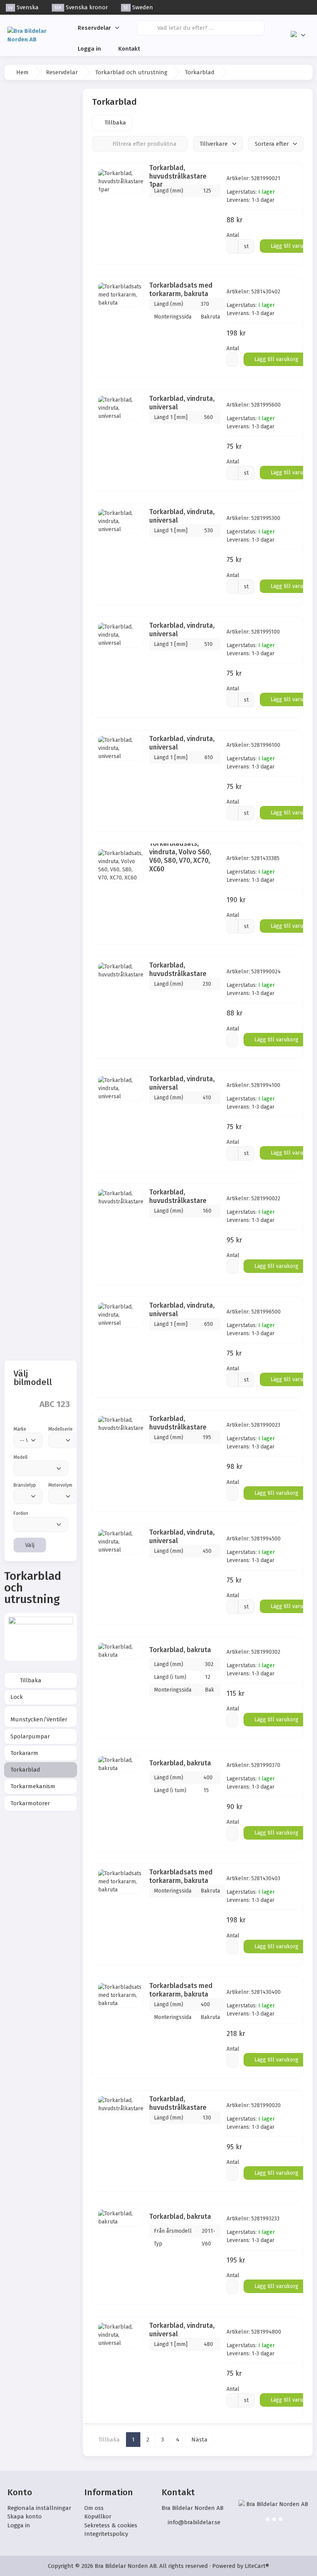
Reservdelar (94, 28)
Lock (17, 1697)
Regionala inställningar (39, 2508)
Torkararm (24, 1753)
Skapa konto (25, 2516)
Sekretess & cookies (111, 2525)
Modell (20, 1457)
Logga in (89, 49)
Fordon (21, 1513)
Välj (30, 1545)
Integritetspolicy (106, 2534)
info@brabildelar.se (194, 2522)
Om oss (94, 2508)
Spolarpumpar (30, 1736)
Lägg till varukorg (276, 359)
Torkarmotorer (30, 1803)
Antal (233, 235)
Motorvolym (60, 1485)
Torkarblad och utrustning (131, 72)
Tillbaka (30, 1680)
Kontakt (129, 49)
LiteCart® (257, 2566)
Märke (20, 1429)
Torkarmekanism (33, 1786)
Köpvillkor (98, 2516)
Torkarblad (25, 1770)
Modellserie (61, 1429)
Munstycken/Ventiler (39, 1719)
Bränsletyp (25, 1485)
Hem (22, 72)
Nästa (199, 2440)
